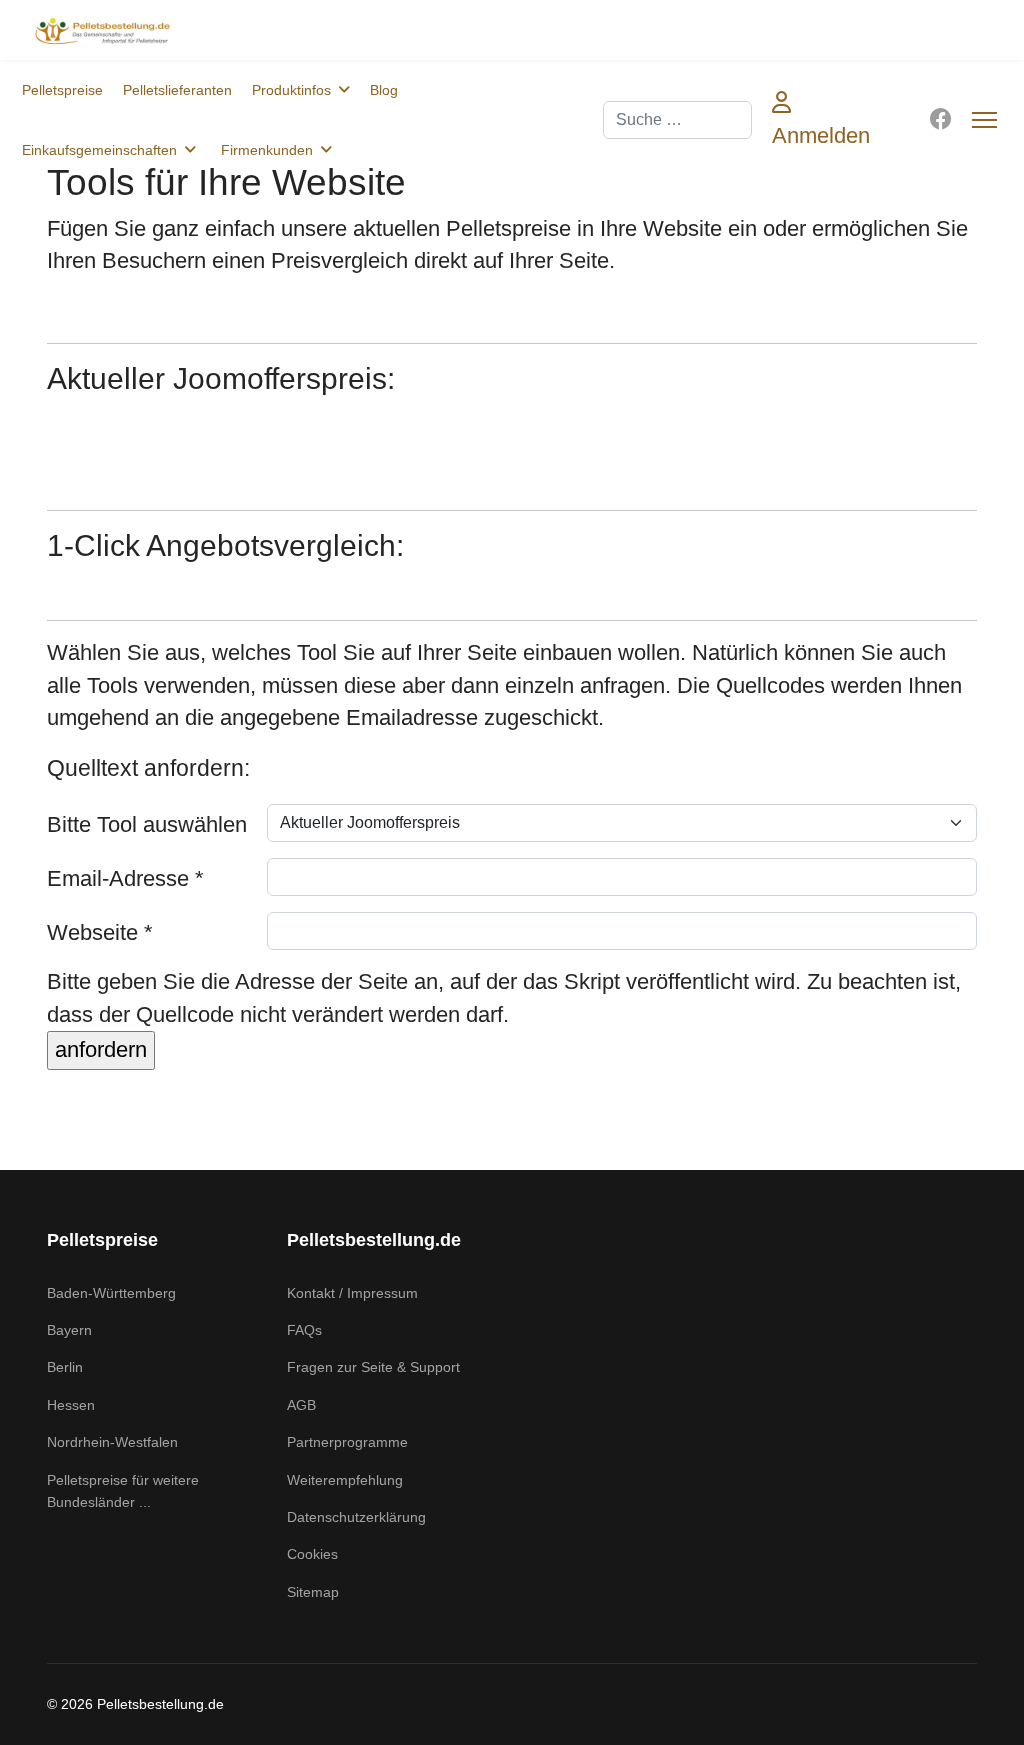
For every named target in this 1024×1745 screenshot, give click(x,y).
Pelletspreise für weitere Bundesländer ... (123, 1491)
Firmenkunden (267, 150)
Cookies (312, 1554)
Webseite (100, 932)
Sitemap (313, 1592)
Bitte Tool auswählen (147, 824)
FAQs (304, 1330)
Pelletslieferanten (177, 90)
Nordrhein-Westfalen (112, 1442)
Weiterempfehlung (345, 1480)
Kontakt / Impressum (352, 1293)
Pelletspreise (62, 90)
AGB (301, 1405)
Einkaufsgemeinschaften (99, 150)
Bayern (69, 1330)
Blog (384, 90)
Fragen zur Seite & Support (373, 1367)
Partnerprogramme (347, 1442)
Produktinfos (291, 90)
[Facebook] (941, 119)
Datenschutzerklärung (356, 1517)
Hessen (71, 1405)
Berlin (65, 1367)
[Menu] (984, 120)
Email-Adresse (125, 878)
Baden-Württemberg (111, 1293)
